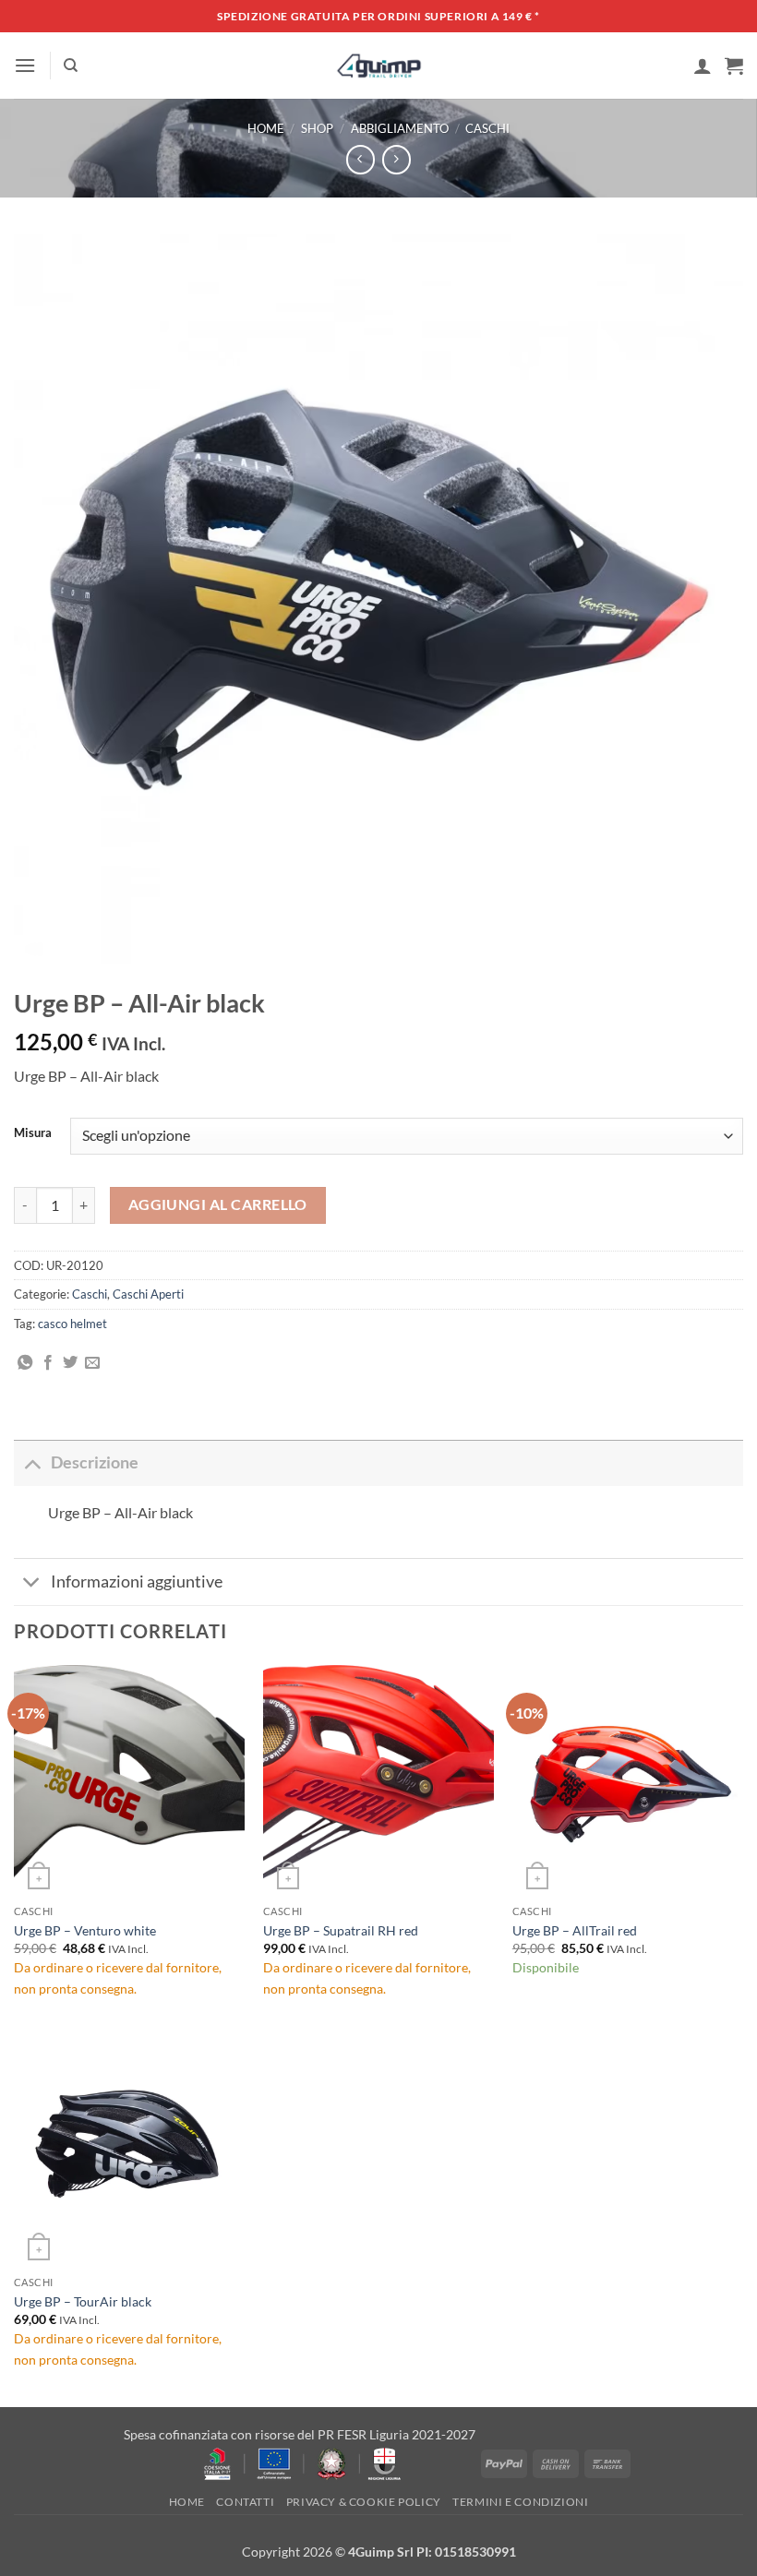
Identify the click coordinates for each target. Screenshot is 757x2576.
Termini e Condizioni (520, 2502)
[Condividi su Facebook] (48, 1363)
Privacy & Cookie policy (364, 2502)
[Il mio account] (703, 66)
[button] (25, 65)
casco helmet (72, 1324)
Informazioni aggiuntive (137, 1582)
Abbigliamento (400, 128)
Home (266, 128)
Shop (317, 128)
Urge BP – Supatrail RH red (341, 1930)
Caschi (487, 128)
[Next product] (360, 159)
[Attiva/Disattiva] (32, 1462)
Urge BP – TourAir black (83, 2301)
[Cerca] (71, 66)
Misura (33, 1133)
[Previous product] (397, 159)
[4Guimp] (379, 66)
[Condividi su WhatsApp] (25, 1363)
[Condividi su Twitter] (70, 1363)
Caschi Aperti (148, 1294)
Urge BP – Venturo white (85, 1930)
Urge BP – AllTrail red (575, 1930)
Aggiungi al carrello (218, 1204)
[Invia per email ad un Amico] (92, 1363)
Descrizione (95, 1462)
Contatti (245, 2502)
